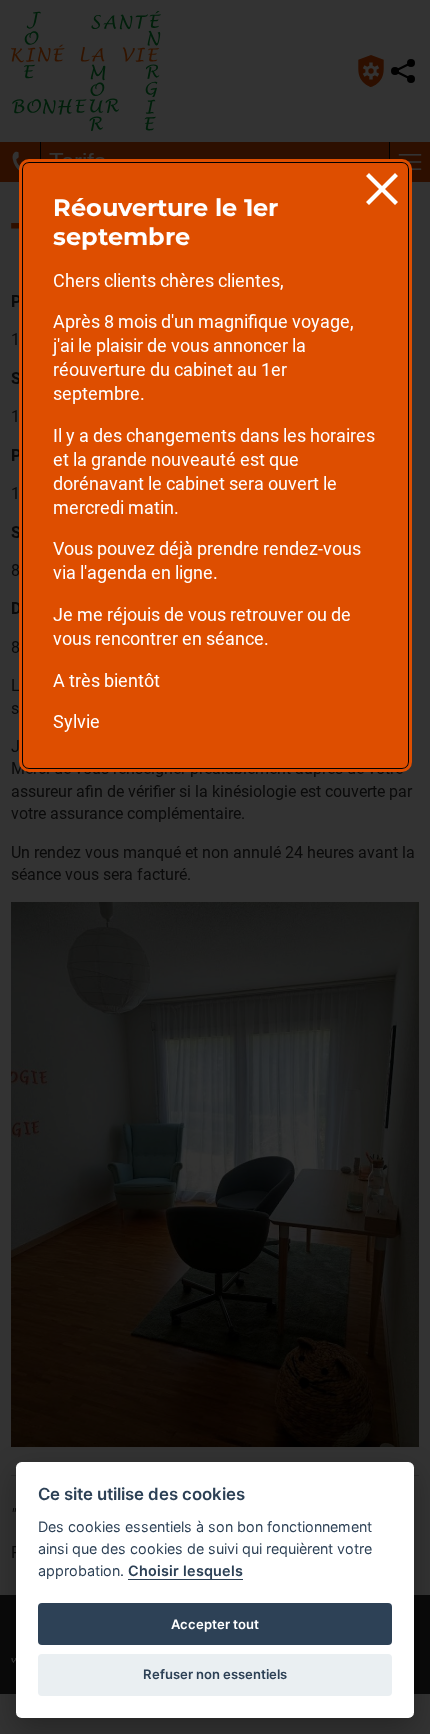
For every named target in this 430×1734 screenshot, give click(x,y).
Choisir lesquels (185, 1570)
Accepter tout (215, 1624)
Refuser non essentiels (215, 1674)
